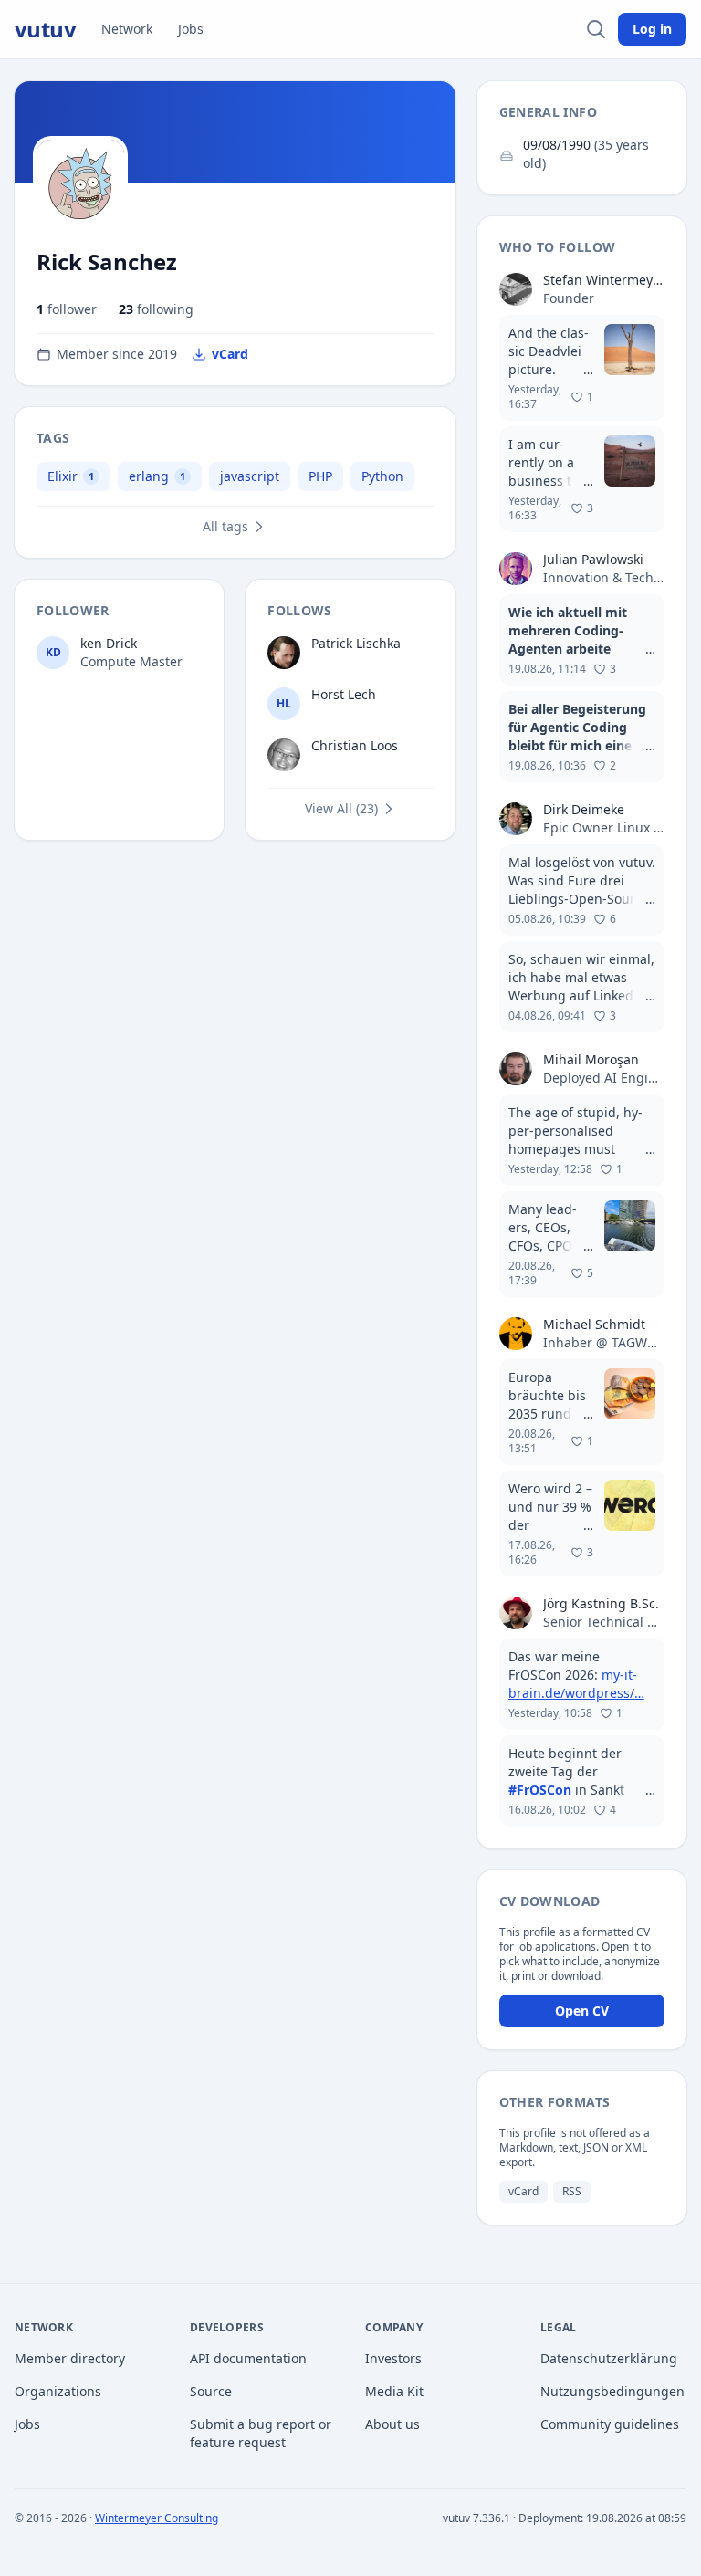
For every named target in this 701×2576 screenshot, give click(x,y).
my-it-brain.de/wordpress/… (576, 1684)
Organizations (58, 2391)
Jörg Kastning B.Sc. (601, 1603)
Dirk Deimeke (584, 809)
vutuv (45, 29)
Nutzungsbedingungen (612, 2391)
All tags (225, 526)
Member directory (70, 2358)
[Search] (596, 29)
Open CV (582, 2011)
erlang (149, 476)
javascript (250, 476)
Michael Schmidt (594, 1324)
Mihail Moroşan (591, 1059)
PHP (320, 476)
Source (211, 2391)
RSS (572, 2191)
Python (382, 476)
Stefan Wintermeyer (604, 280)
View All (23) (341, 808)
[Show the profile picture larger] (80, 183)
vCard (230, 354)
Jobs (191, 29)
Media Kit (394, 2391)
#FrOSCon (540, 1790)
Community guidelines (610, 2424)
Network (127, 29)
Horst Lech (344, 694)
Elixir (63, 476)
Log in (652, 29)
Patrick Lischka (356, 643)
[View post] (582, 368)
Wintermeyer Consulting (157, 2518)
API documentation (248, 2358)
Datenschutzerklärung (609, 2358)
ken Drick (109, 643)
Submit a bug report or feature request (261, 2433)
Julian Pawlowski (593, 559)
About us (392, 2424)
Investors (393, 2358)
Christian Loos (355, 745)
